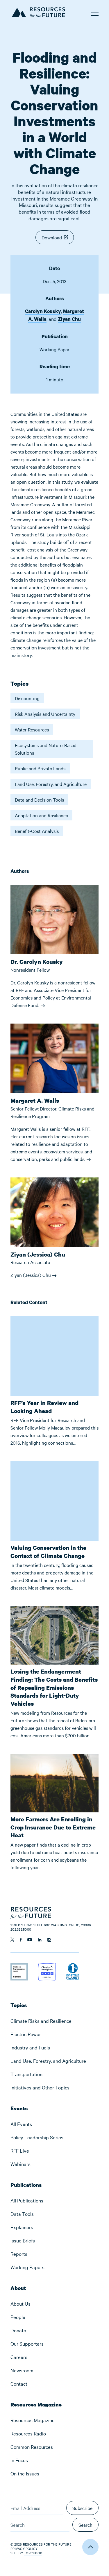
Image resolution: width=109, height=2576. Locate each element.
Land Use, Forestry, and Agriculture (51, 784)
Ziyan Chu (69, 319)
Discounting (27, 698)
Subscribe (82, 2508)
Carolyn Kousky (43, 311)
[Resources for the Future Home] (38, 11)
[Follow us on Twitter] (12, 1940)
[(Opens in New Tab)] (19, 1967)
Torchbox (33, 2553)
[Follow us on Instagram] (49, 1940)
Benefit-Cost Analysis (37, 831)
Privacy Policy (24, 2548)
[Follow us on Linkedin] (40, 1940)
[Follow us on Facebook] (21, 1940)
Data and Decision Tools (39, 800)
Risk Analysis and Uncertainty (45, 714)
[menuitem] (54, 2021)
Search (85, 2525)
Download (52, 237)
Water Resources (32, 729)
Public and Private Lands (40, 768)
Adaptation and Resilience (41, 815)
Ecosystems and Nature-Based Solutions (46, 749)
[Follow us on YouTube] (30, 1940)
